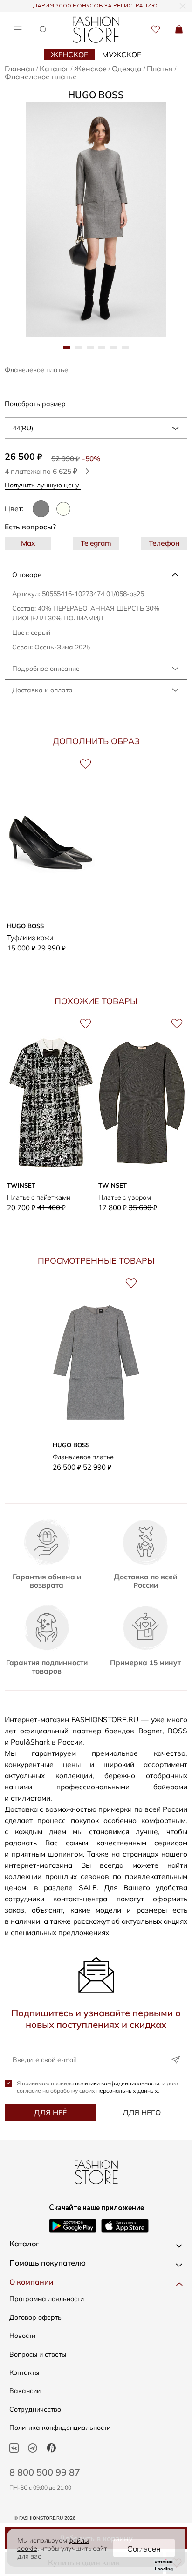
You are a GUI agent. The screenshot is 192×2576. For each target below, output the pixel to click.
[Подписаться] (176, 2060)
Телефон (164, 543)
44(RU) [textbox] (23, 428)
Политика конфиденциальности (60, 2428)
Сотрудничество (35, 2409)
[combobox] (96, 428)
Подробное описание (46, 669)
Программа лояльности (47, 2299)
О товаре (27, 575)
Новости (22, 2336)
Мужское (122, 55)
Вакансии (25, 2391)
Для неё (50, 2112)
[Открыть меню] (17, 30)
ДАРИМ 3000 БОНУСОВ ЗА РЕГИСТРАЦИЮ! (96, 6)
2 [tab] (96, 1221)
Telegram (96, 543)
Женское (69, 55)
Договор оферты (36, 2317)
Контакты (24, 2372)
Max (28, 543)
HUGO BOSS (96, 95)
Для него (142, 2112)
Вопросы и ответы (38, 2354)
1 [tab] (96, 961)
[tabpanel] (96, 219)
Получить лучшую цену (43, 485)
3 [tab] (110, 1221)
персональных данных (127, 2091)
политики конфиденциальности (117, 2083)
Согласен (144, 2548)
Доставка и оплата (42, 690)
